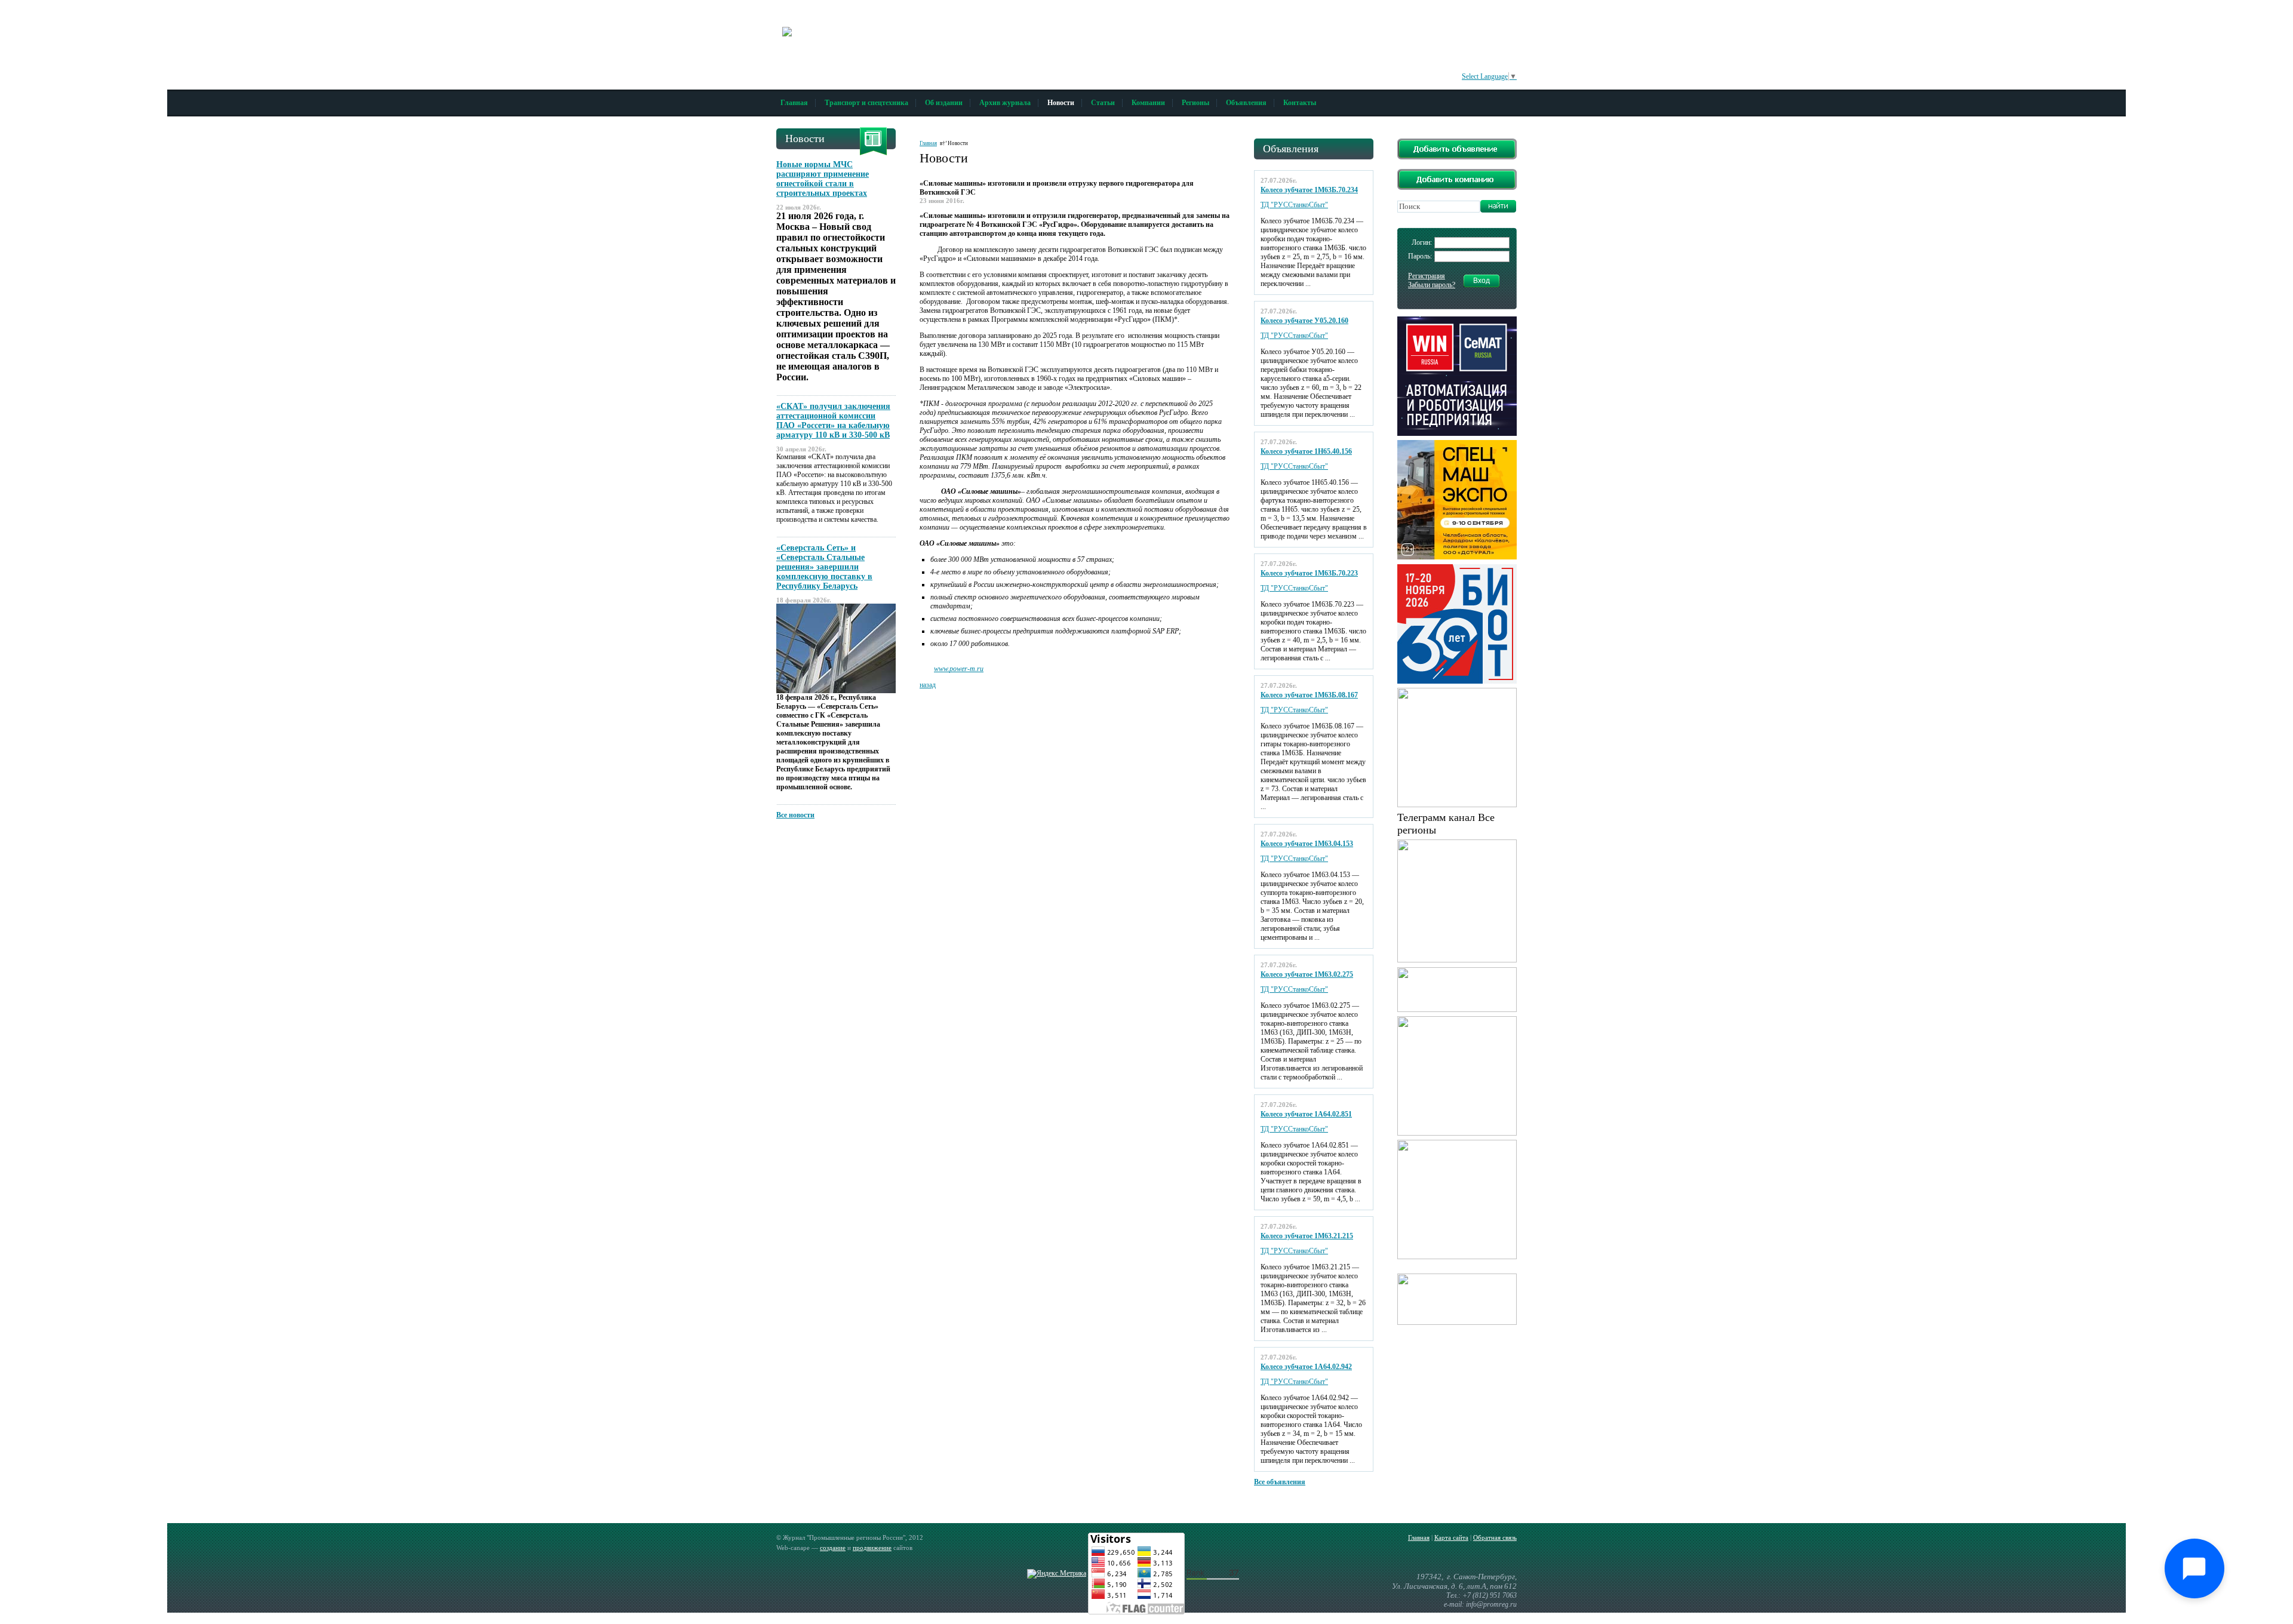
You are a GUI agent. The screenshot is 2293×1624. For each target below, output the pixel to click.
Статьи (1103, 103)
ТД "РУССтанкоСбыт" (1294, 205)
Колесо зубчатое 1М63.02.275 (1307, 974)
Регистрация (1427, 276)
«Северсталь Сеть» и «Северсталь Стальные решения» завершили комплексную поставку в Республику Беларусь (824, 567)
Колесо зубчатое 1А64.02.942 (1306, 1367)
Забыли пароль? (1432, 285)
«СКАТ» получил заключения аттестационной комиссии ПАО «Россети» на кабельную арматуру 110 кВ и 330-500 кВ (833, 421)
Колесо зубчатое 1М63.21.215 (1307, 1236)
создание (833, 1548)
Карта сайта (1451, 1537)
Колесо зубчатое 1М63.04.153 (1307, 844)
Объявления (1246, 103)
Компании (1148, 103)
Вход (1481, 281)
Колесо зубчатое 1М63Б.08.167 (1309, 695)
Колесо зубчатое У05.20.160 (1304, 321)
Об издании (944, 103)
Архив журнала (1005, 103)
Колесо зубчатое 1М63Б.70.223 (1309, 573)
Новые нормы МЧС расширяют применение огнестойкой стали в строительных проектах (823, 179)
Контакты (1300, 103)
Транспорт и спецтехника (866, 103)
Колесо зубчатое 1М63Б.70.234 (1309, 190)
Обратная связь (1495, 1537)
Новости (1061, 103)
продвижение (872, 1548)
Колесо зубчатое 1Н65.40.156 (1306, 451)
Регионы (1195, 103)
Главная (794, 103)
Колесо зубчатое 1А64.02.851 (1306, 1114)
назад (928, 685)
